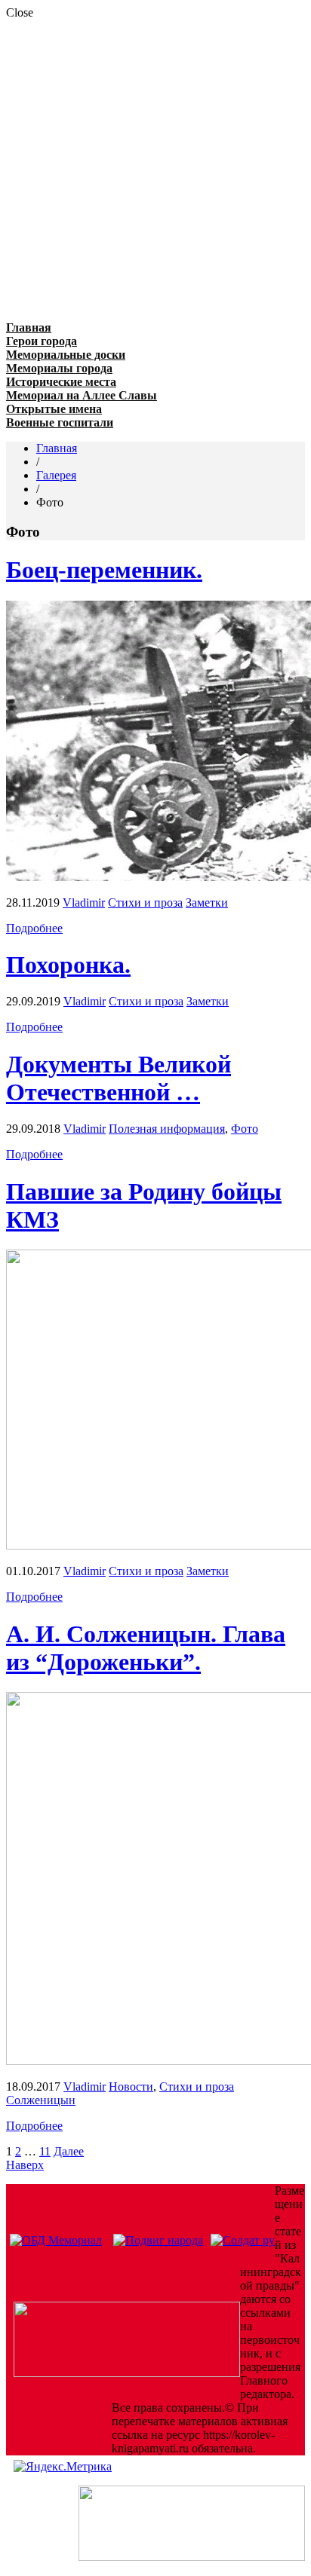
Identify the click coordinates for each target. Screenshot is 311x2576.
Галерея (56, 475)
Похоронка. (68, 965)
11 (45, 2151)
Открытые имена (54, 409)
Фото (245, 1129)
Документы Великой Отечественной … (119, 1078)
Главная (29, 327)
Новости (131, 2086)
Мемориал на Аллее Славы (82, 395)
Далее (69, 2151)
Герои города (42, 341)
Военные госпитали (60, 422)
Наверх (25, 2165)
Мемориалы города (59, 368)
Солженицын (41, 2100)
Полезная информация (167, 1129)
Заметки (207, 903)
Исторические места (61, 382)
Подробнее (34, 928)
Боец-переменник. (104, 570)
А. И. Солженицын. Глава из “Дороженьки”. (146, 1648)
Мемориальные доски (66, 355)
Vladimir (84, 903)
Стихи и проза (145, 903)
